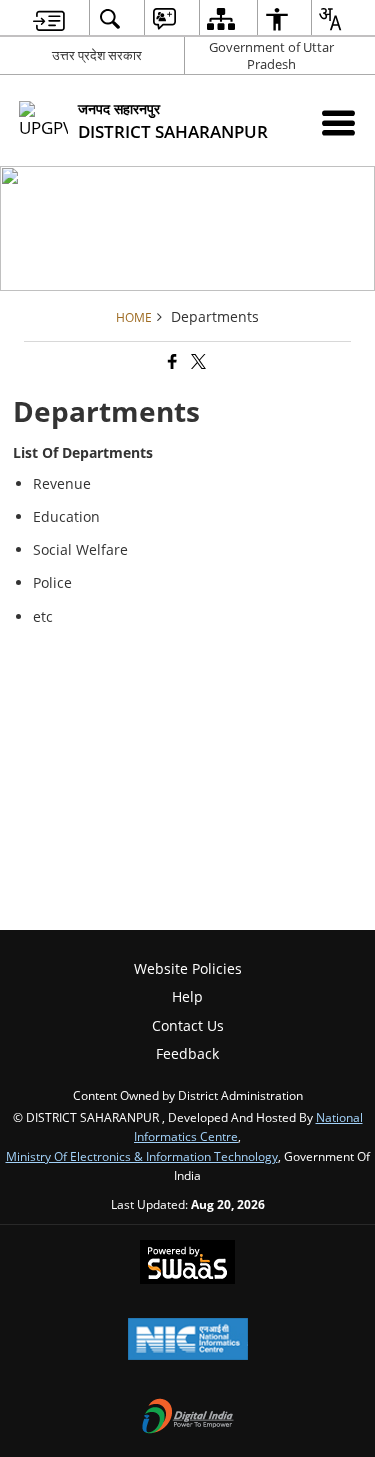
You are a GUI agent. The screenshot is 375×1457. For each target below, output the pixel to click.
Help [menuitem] (187, 996)
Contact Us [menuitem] (188, 1025)
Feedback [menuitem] (187, 1053)
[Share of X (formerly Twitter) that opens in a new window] (197, 361)
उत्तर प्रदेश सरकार (97, 55)
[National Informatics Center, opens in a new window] (188, 1341)
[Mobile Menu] (338, 122)
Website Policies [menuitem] (188, 968)
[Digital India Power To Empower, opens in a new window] (188, 1418)
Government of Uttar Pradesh (271, 55)
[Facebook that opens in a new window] (171, 361)
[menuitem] (49, 18)
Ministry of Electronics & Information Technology (142, 1156)
